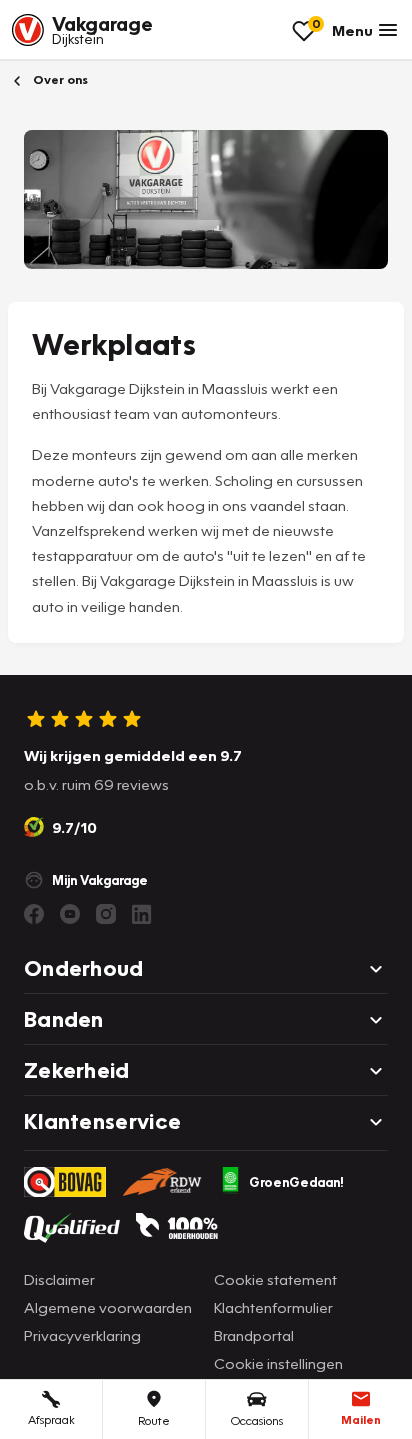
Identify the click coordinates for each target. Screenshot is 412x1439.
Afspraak (51, 1419)
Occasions (257, 1420)
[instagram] (106, 914)
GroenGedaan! (296, 1182)
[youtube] (70, 914)
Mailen (361, 1419)
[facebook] (34, 914)
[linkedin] (142, 914)
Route (154, 1420)
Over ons (59, 79)
